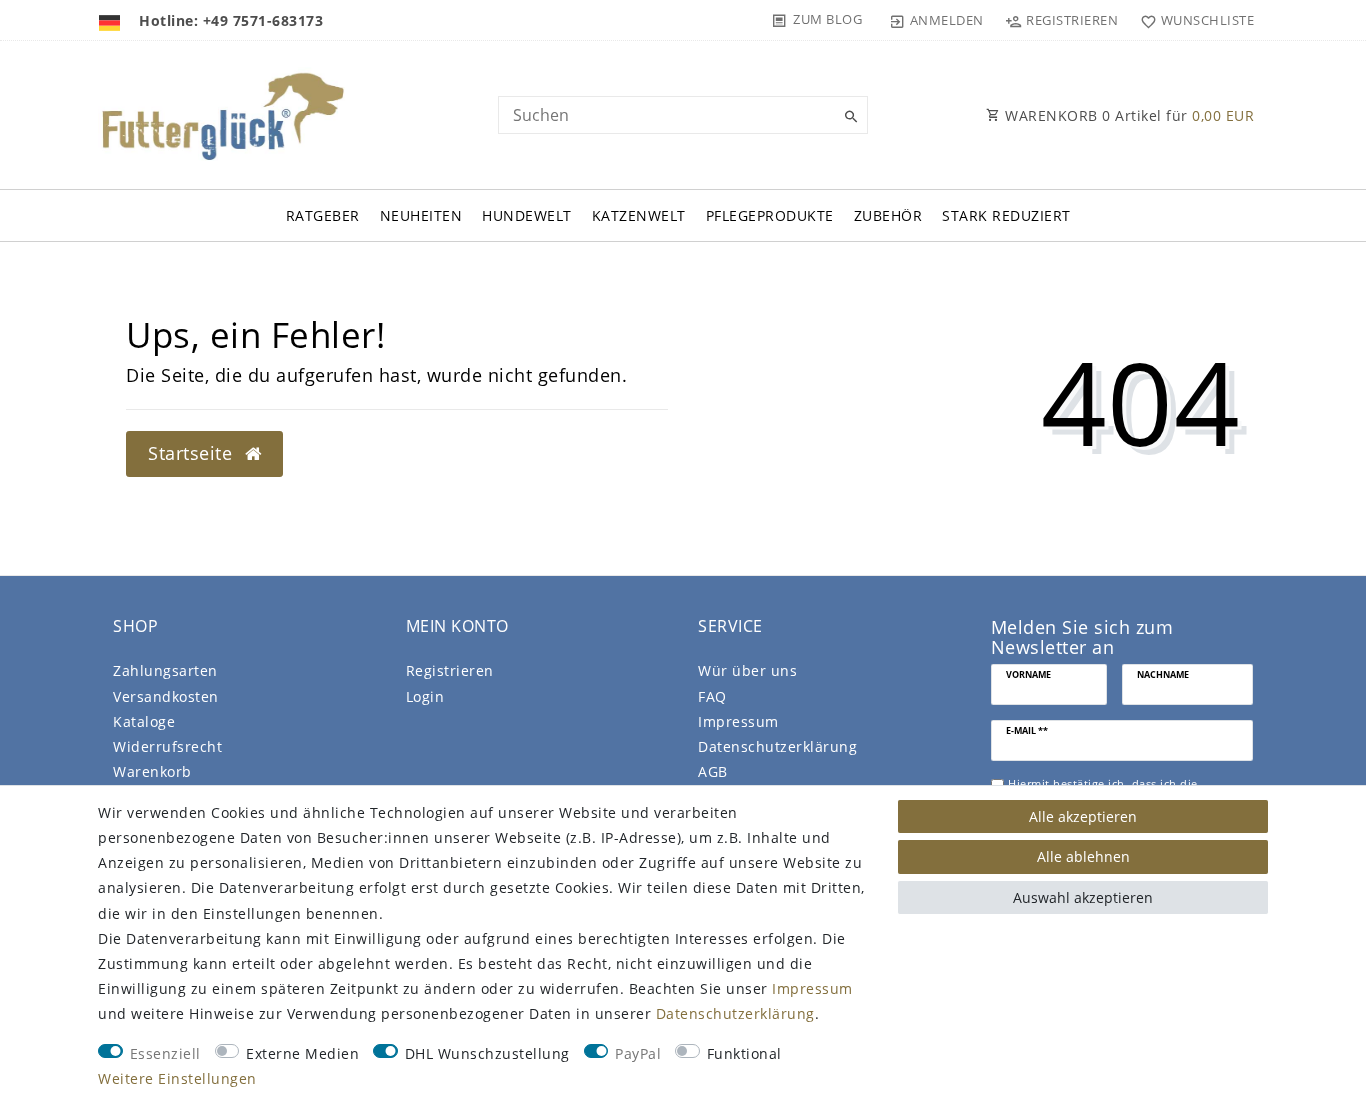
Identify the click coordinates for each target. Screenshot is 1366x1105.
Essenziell (165, 1053)
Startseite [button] (193, 453)
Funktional (744, 1053)
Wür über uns (747, 670)
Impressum (738, 721)
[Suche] (848, 117)
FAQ (712, 696)
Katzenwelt (639, 215)
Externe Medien (302, 1053)
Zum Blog (827, 19)
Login (425, 696)
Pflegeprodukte (770, 215)
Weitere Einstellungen (177, 1078)
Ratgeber (323, 215)
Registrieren (450, 670)
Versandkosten (166, 696)
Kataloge (144, 721)
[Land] (111, 20)
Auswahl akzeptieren (1083, 897)
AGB (713, 771)
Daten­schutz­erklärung (777, 746)
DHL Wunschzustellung (487, 1053)
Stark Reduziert (1006, 215)
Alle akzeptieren (1083, 816)
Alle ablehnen (1083, 856)
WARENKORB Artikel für (1128, 115)
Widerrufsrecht (167, 746)
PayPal (638, 1053)
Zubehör (888, 215)
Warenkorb (152, 771)
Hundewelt (527, 215)
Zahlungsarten (165, 670)
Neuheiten (421, 215)
